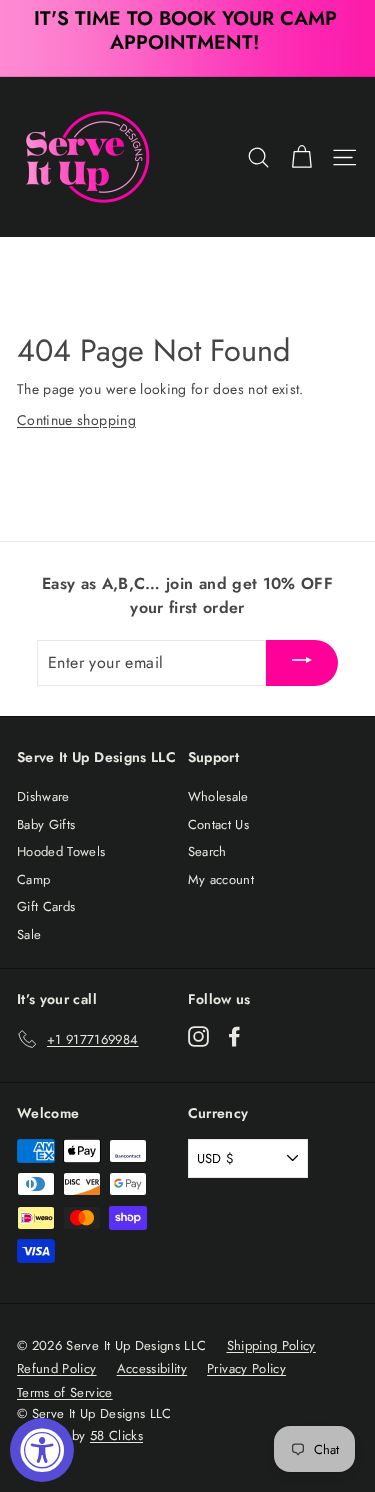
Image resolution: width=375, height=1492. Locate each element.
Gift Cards (46, 906)
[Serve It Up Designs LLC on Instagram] (198, 1036)
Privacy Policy (246, 1368)
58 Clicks (116, 1435)
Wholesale (218, 796)
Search (207, 851)
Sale (29, 934)
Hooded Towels (61, 851)
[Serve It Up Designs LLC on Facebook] (234, 1036)
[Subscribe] (302, 663)
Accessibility (152, 1368)
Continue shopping (76, 420)
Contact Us (219, 824)
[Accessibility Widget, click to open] (42, 1450)
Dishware (43, 796)
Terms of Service (65, 1392)
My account (221, 879)
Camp (33, 879)
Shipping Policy (271, 1345)
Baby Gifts (46, 824)
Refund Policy (57, 1368)
